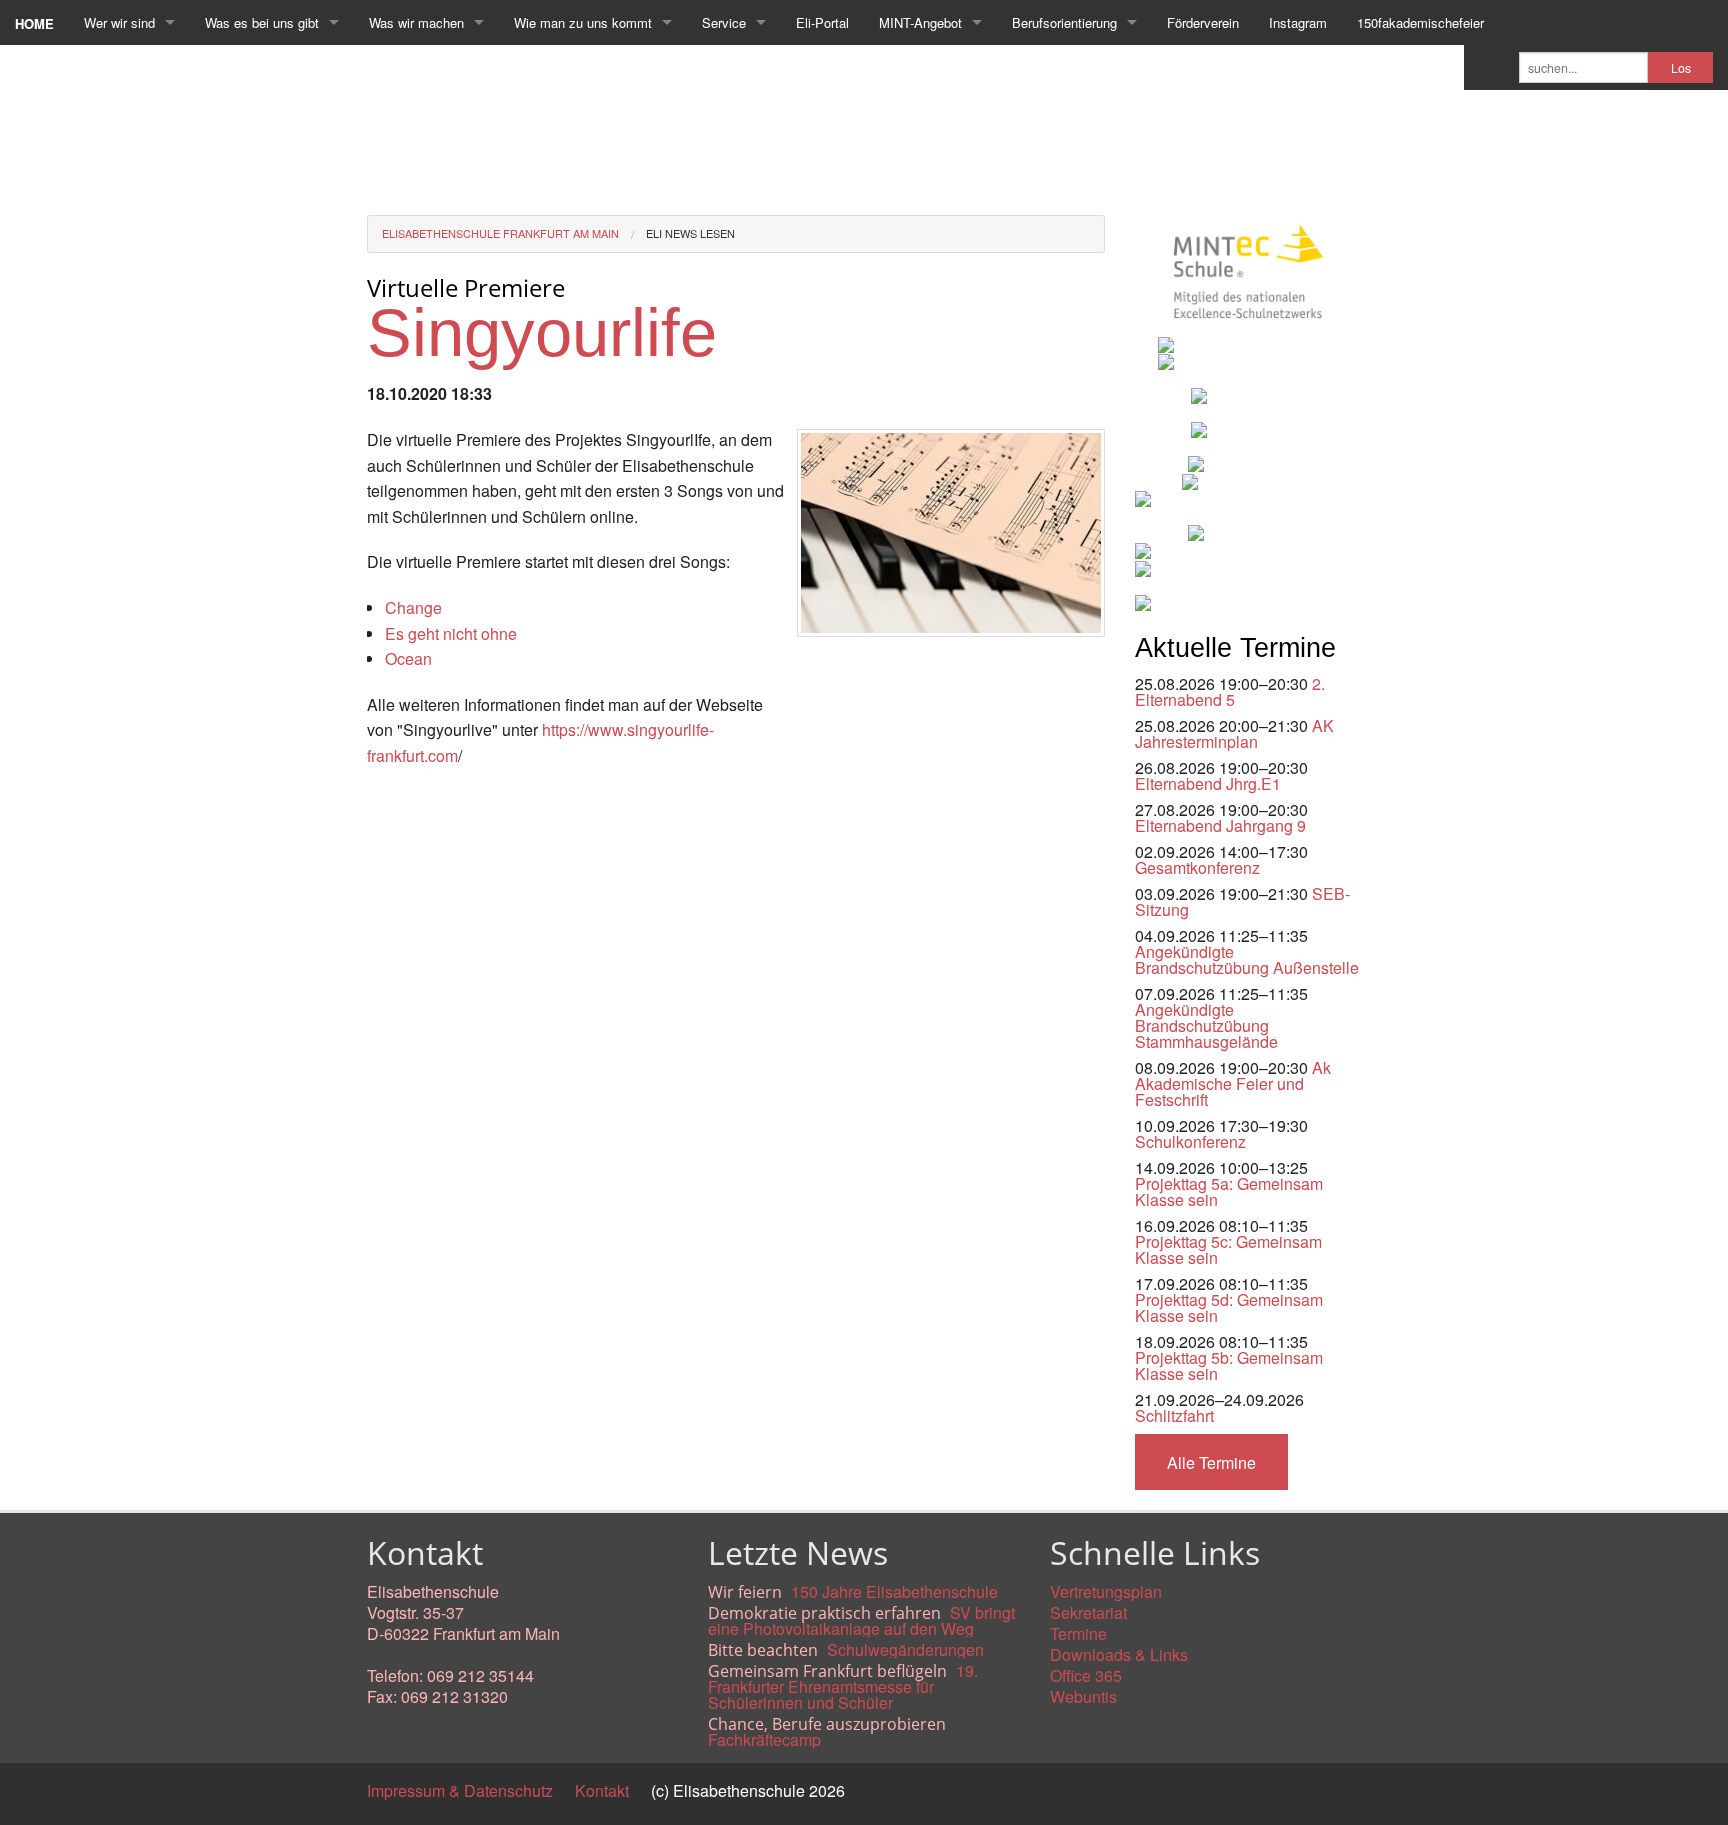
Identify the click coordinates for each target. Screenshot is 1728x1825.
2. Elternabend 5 (1230, 691)
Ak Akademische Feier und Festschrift (1233, 1083)
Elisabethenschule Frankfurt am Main (500, 233)
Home (34, 23)
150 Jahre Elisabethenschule (894, 1591)
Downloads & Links (1119, 1654)
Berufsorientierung (1064, 22)
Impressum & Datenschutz (460, 1790)
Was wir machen (416, 22)
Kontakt (602, 1790)
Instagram (1298, 22)
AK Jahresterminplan (1234, 733)
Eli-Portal (822, 22)
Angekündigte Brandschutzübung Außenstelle (1247, 959)
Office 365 (1086, 1675)
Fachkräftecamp (764, 1739)
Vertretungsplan (1106, 1591)
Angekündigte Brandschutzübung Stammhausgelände (1206, 1025)
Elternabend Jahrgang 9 (1220, 825)
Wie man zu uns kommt (583, 22)
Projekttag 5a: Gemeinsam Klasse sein (1229, 1191)
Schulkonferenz (1190, 1141)
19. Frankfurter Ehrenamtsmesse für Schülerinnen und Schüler (843, 1686)
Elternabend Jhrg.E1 (1208, 783)
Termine (1078, 1633)
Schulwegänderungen (905, 1649)
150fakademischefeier (1420, 22)
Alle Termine (1211, 1462)
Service (724, 22)
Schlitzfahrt (1174, 1415)
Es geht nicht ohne (451, 633)
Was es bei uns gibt (262, 22)
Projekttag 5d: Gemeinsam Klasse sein (1229, 1307)
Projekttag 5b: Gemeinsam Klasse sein (1229, 1365)
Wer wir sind (119, 22)
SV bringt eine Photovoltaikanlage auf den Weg (861, 1620)
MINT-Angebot (920, 22)
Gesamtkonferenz (1197, 867)
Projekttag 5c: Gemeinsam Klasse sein (1228, 1249)
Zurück (391, 801)
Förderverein (1203, 22)
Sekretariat (1088, 1612)
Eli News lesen (690, 233)
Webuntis (1083, 1696)
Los (1681, 68)
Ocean (408, 658)
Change (413, 607)
